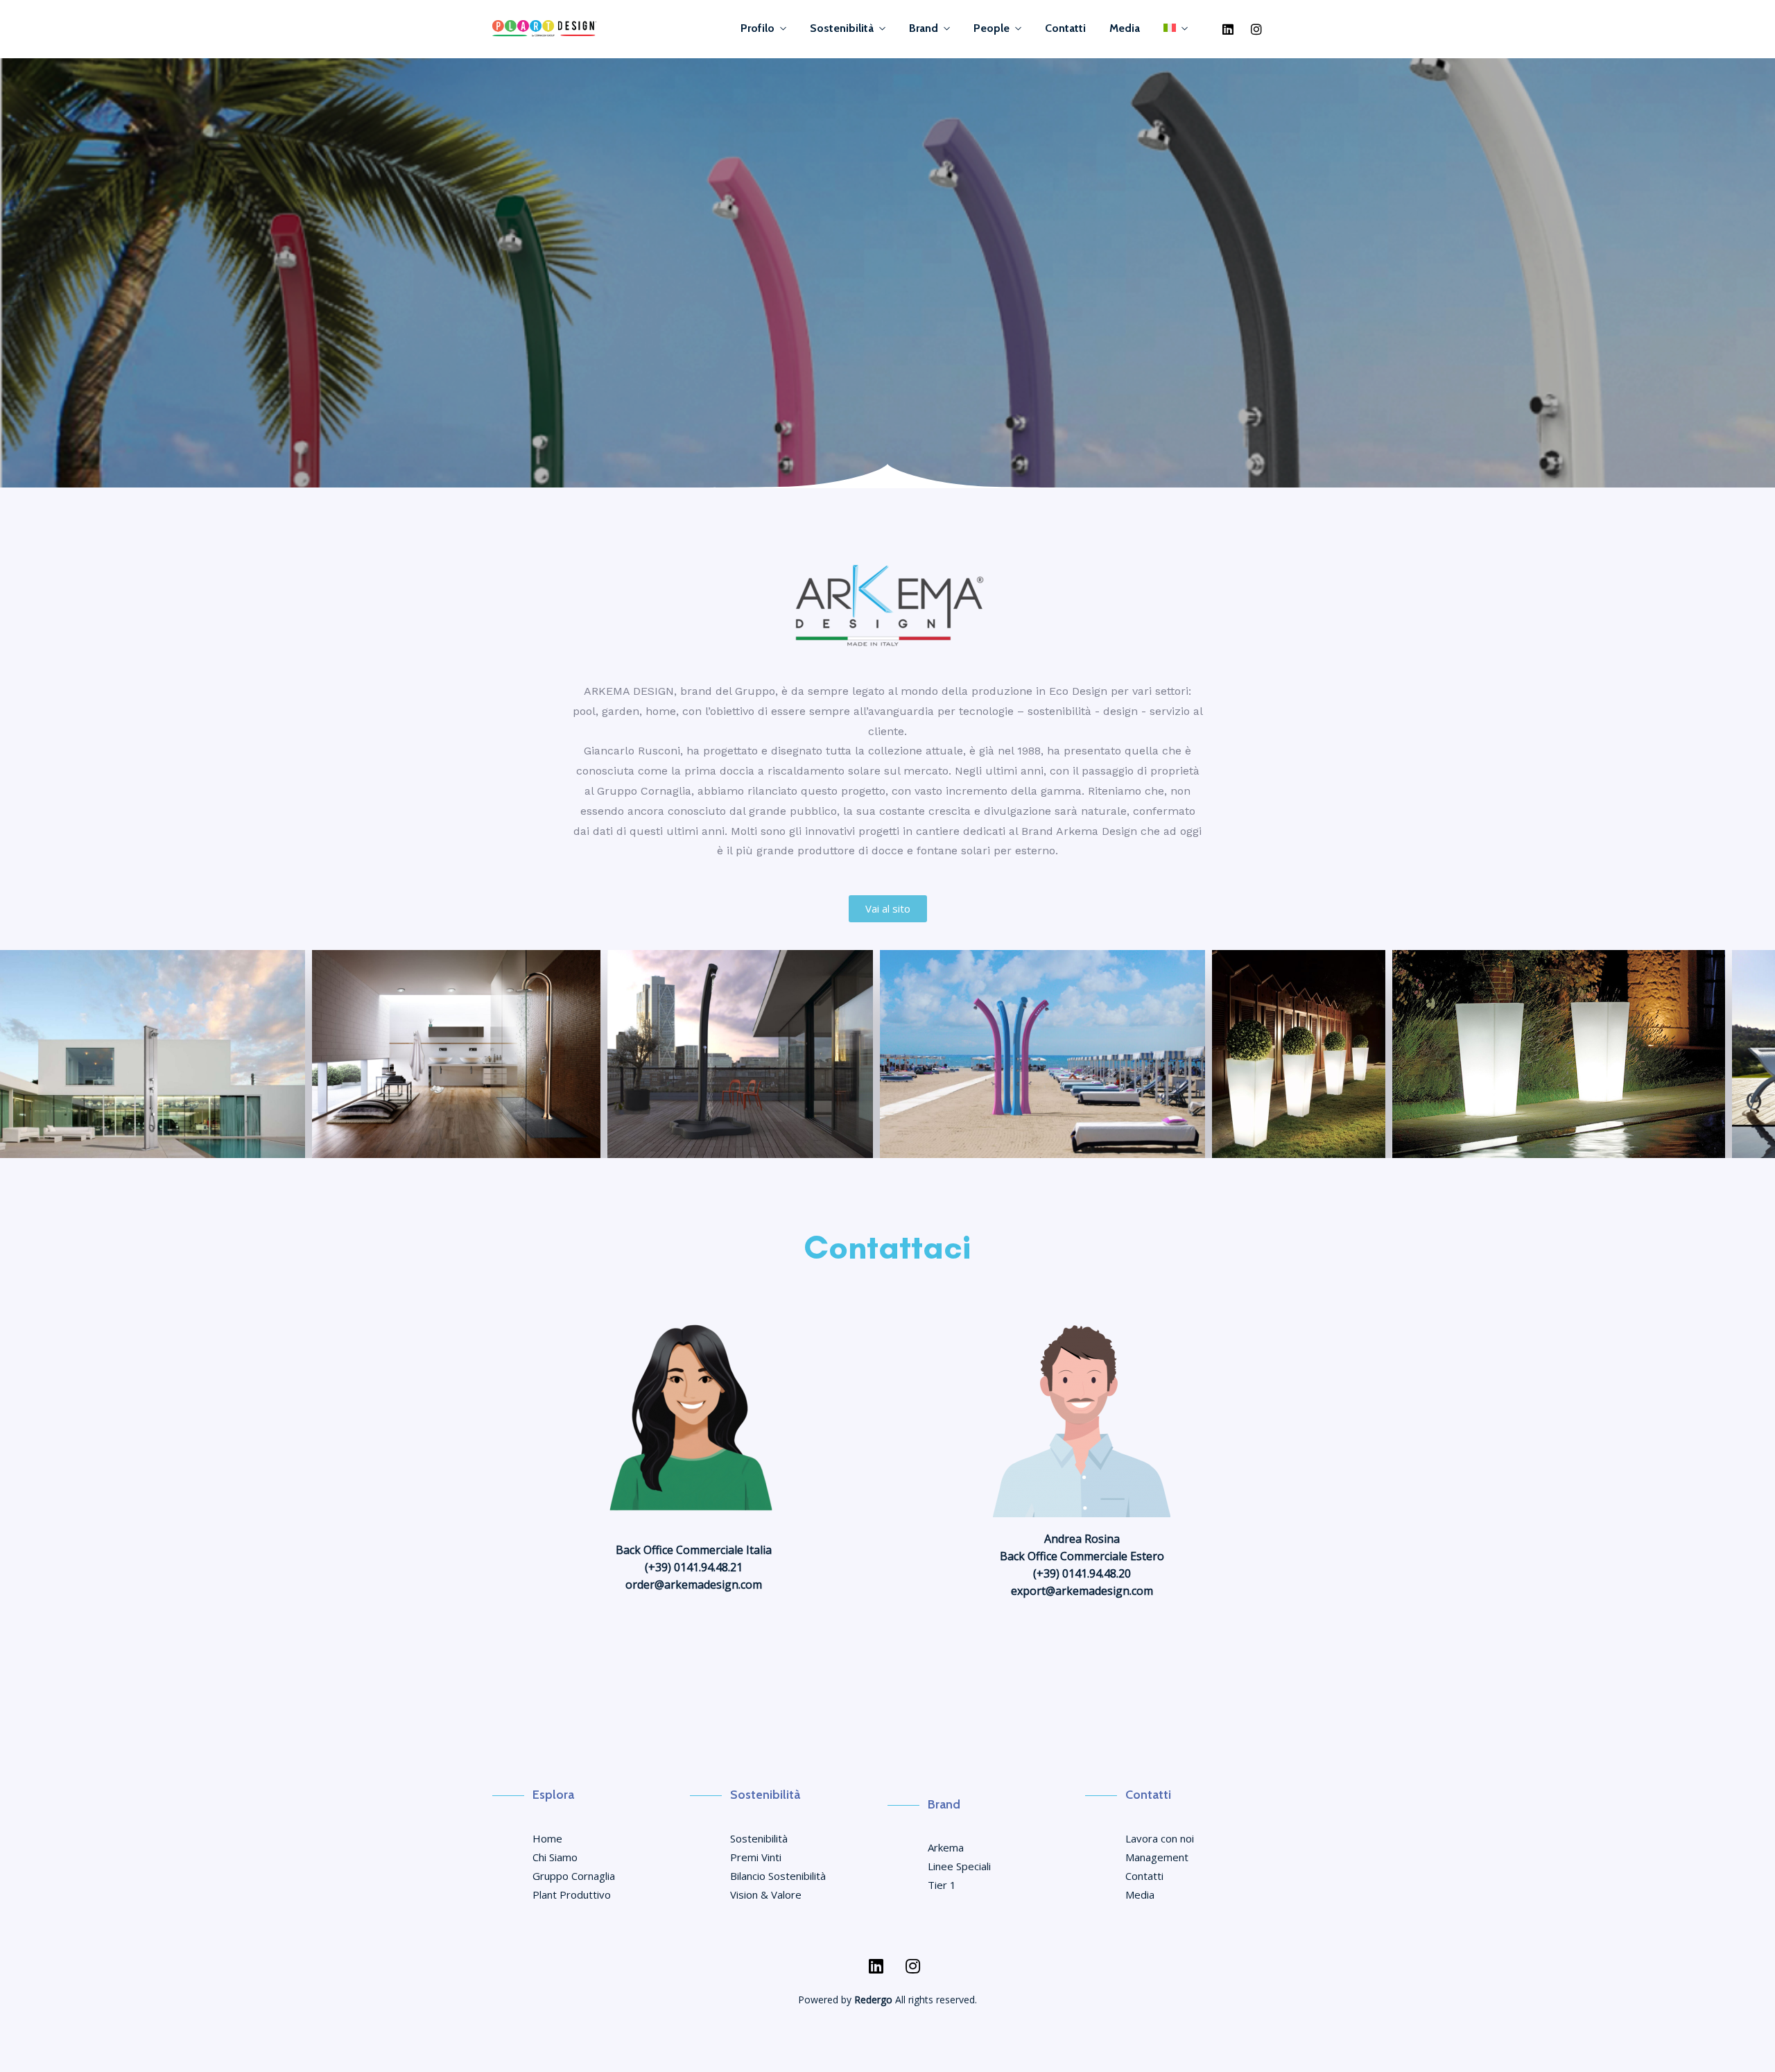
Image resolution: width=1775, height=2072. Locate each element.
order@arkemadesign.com (694, 1585)
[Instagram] (1256, 29)
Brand (924, 28)
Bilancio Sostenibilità (778, 1876)
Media (1125, 28)
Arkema (946, 1847)
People (992, 28)
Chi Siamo (555, 1857)
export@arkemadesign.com (1082, 1591)
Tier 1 (942, 1885)
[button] (888, 909)
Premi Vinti (756, 1857)
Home (547, 1838)
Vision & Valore (766, 1894)
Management (1157, 1857)
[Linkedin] (1228, 29)
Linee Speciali (959, 1866)
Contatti (1065, 28)
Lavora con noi (1160, 1838)
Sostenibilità (842, 28)
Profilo (757, 28)
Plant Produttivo (572, 1894)
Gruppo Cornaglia (574, 1876)
